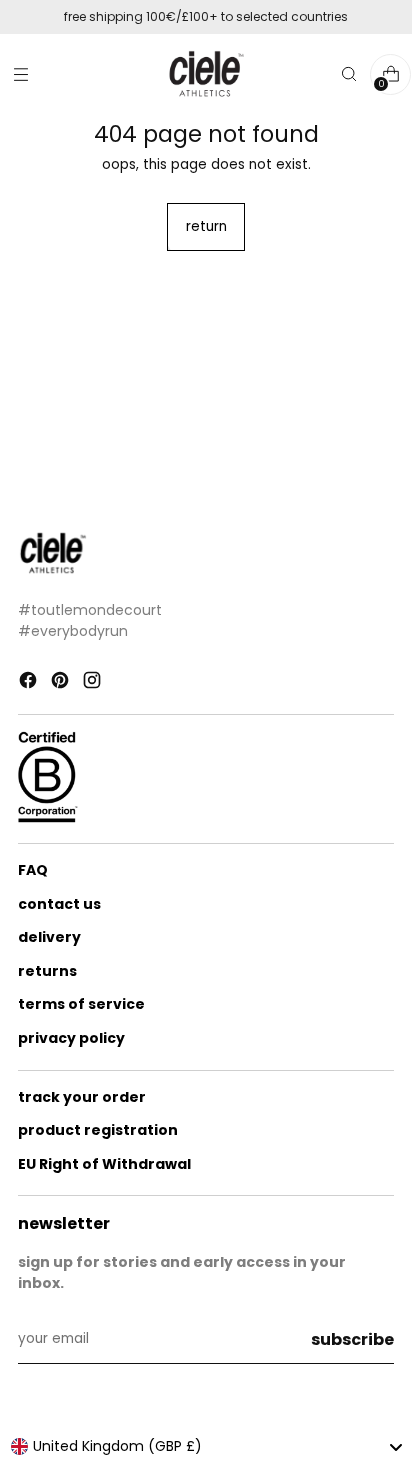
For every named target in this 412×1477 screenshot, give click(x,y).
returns (47, 971)
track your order (82, 1097)
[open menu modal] (20, 74)
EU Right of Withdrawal (104, 1164)
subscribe (352, 1339)
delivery (49, 937)
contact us (59, 904)
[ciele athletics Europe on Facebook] (30, 683)
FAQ (33, 870)
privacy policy (71, 1038)
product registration (98, 1130)
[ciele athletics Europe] (206, 74)
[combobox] (206, 1447)
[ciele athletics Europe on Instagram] (94, 683)
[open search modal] (348, 74)
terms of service (81, 1004)
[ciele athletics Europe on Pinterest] (62, 683)
